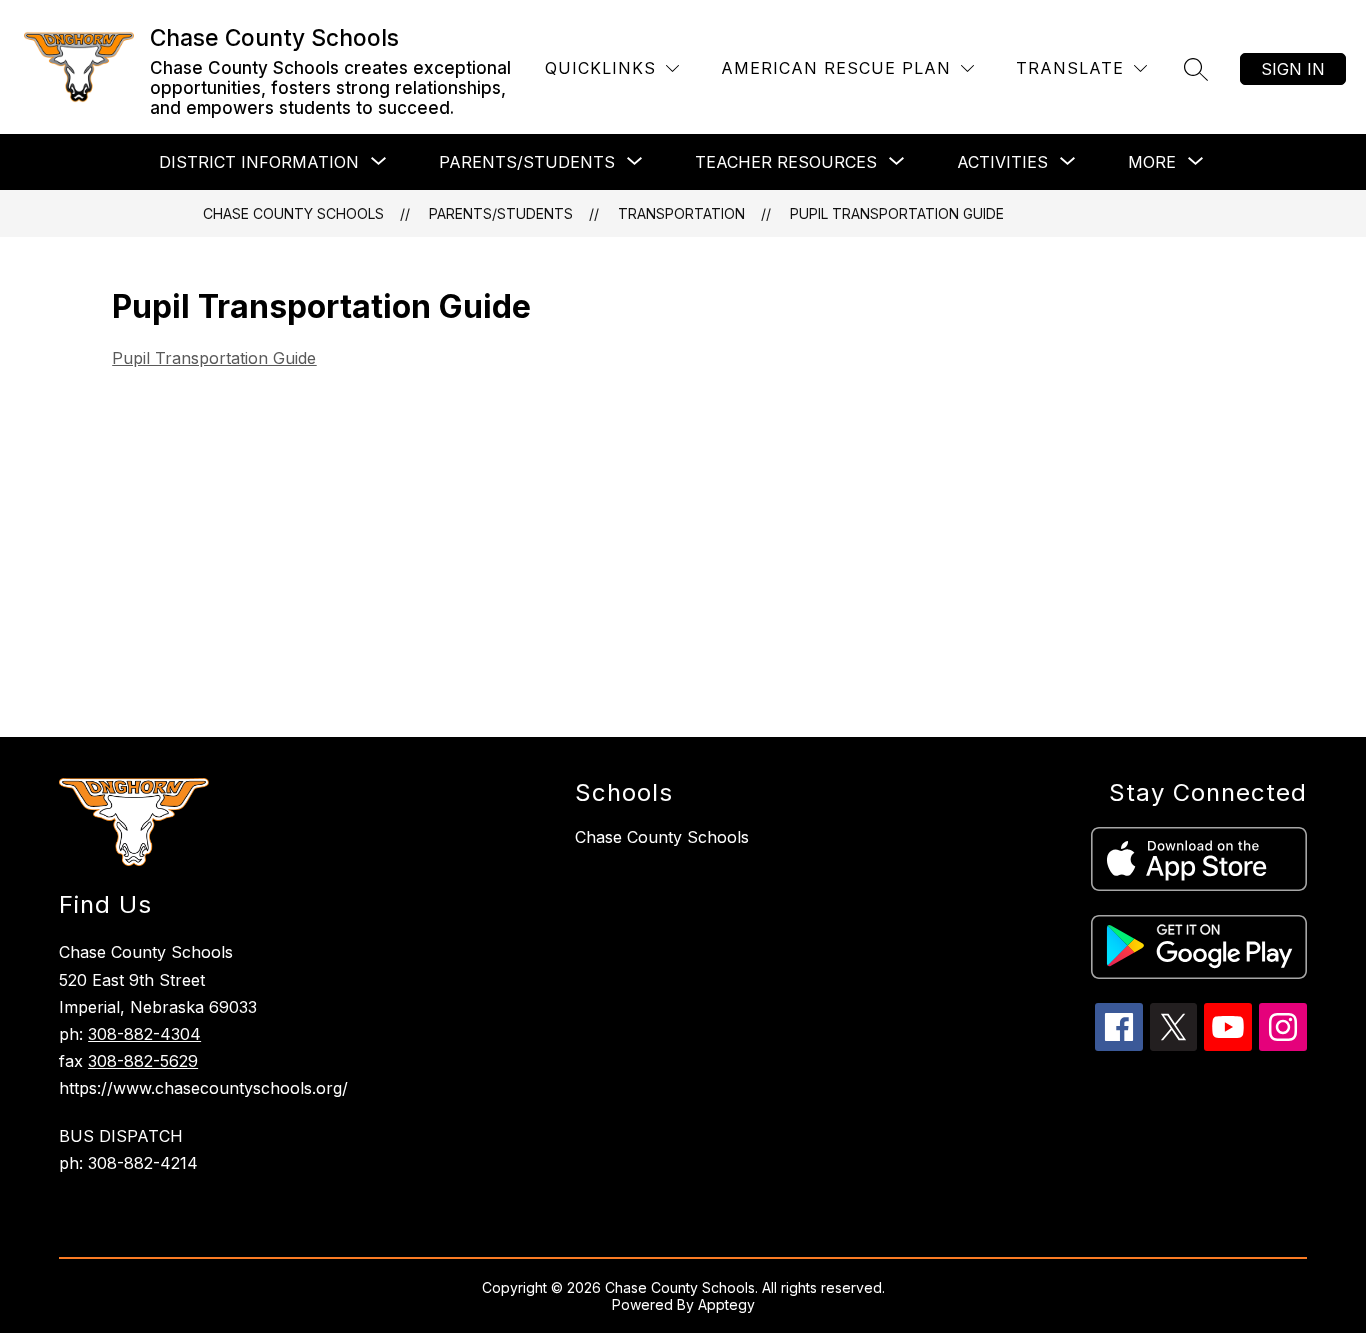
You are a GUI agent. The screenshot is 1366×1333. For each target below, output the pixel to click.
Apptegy (726, 1304)
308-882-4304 (144, 1034)
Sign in (1293, 69)
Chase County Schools (293, 213)
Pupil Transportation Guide (897, 213)
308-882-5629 (143, 1061)
